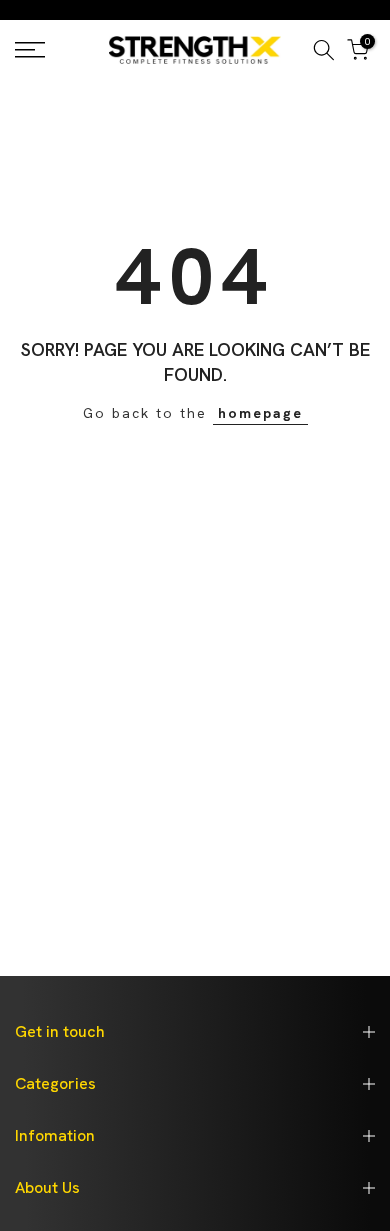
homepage (260, 413)
